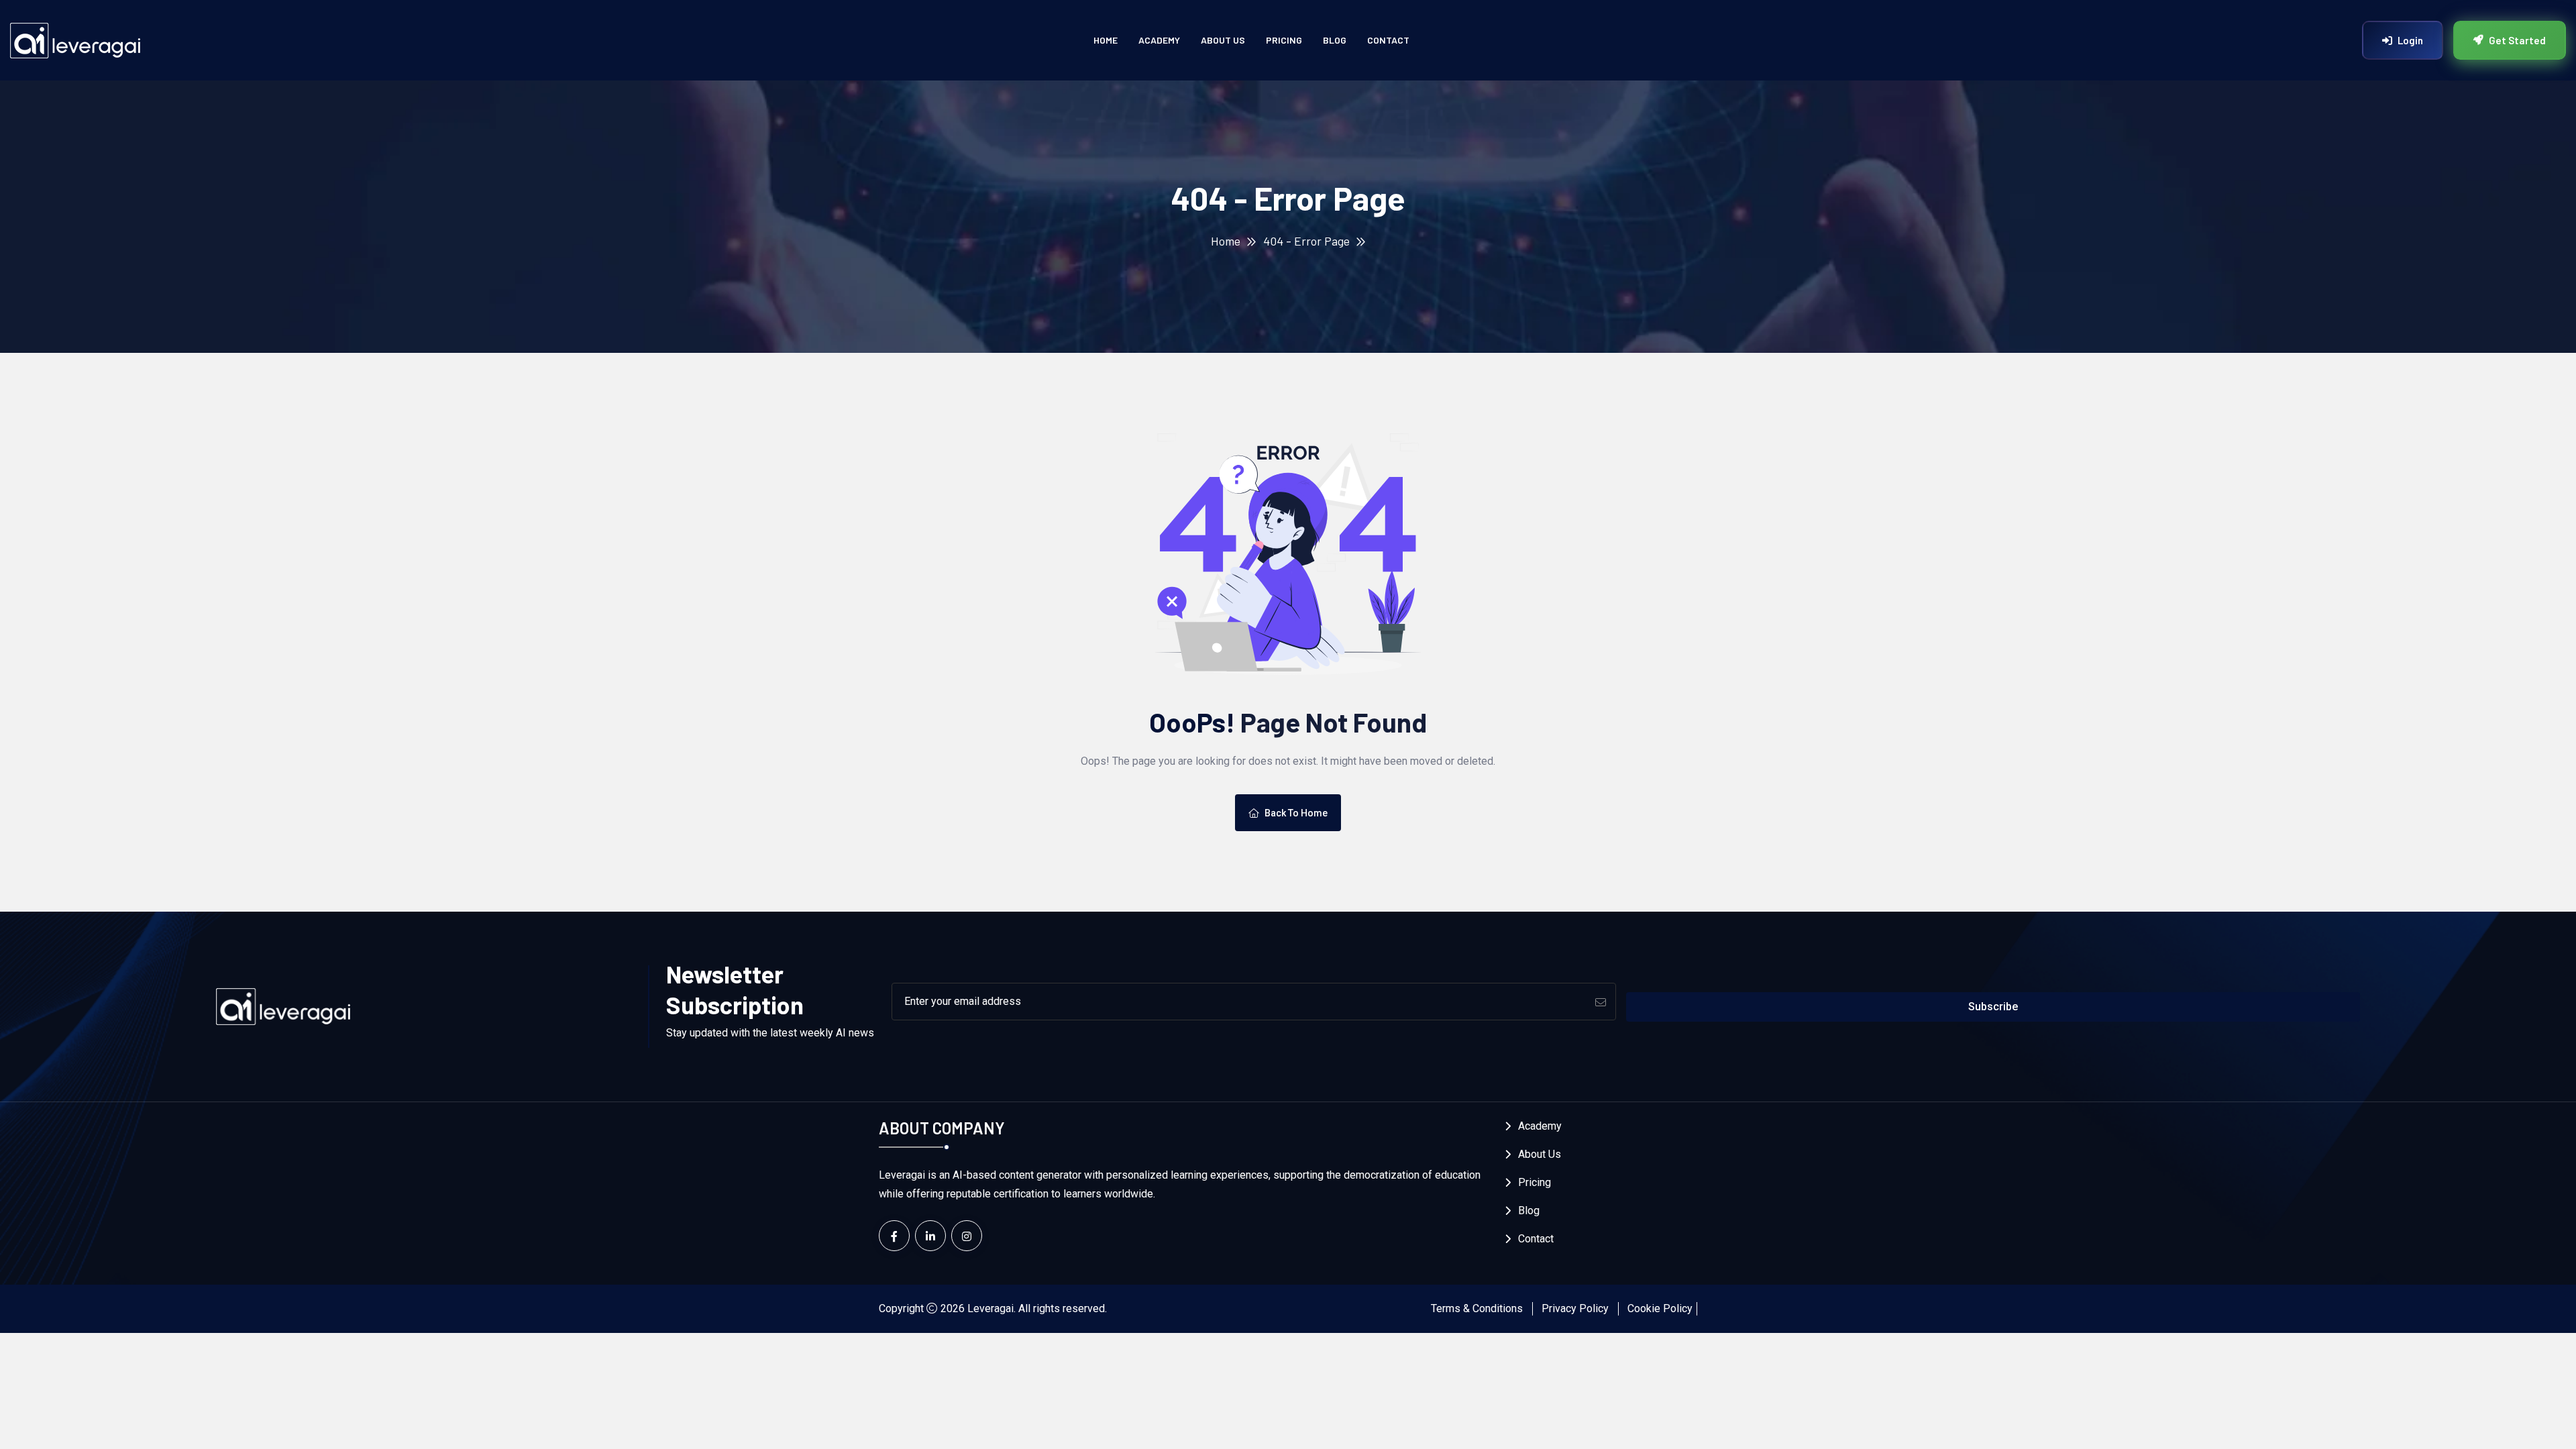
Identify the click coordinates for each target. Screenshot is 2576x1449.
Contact (1388, 40)
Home (1106, 40)
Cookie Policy (1660, 1308)
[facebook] (894, 1236)
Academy (1159, 40)
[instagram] (967, 1236)
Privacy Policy (1575, 1308)
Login (2410, 40)
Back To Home (1296, 813)
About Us (1223, 40)
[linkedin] (930, 1236)
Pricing (1284, 40)
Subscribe (1993, 1007)
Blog (1335, 40)
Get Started (2517, 40)
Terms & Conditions (1477, 1308)
